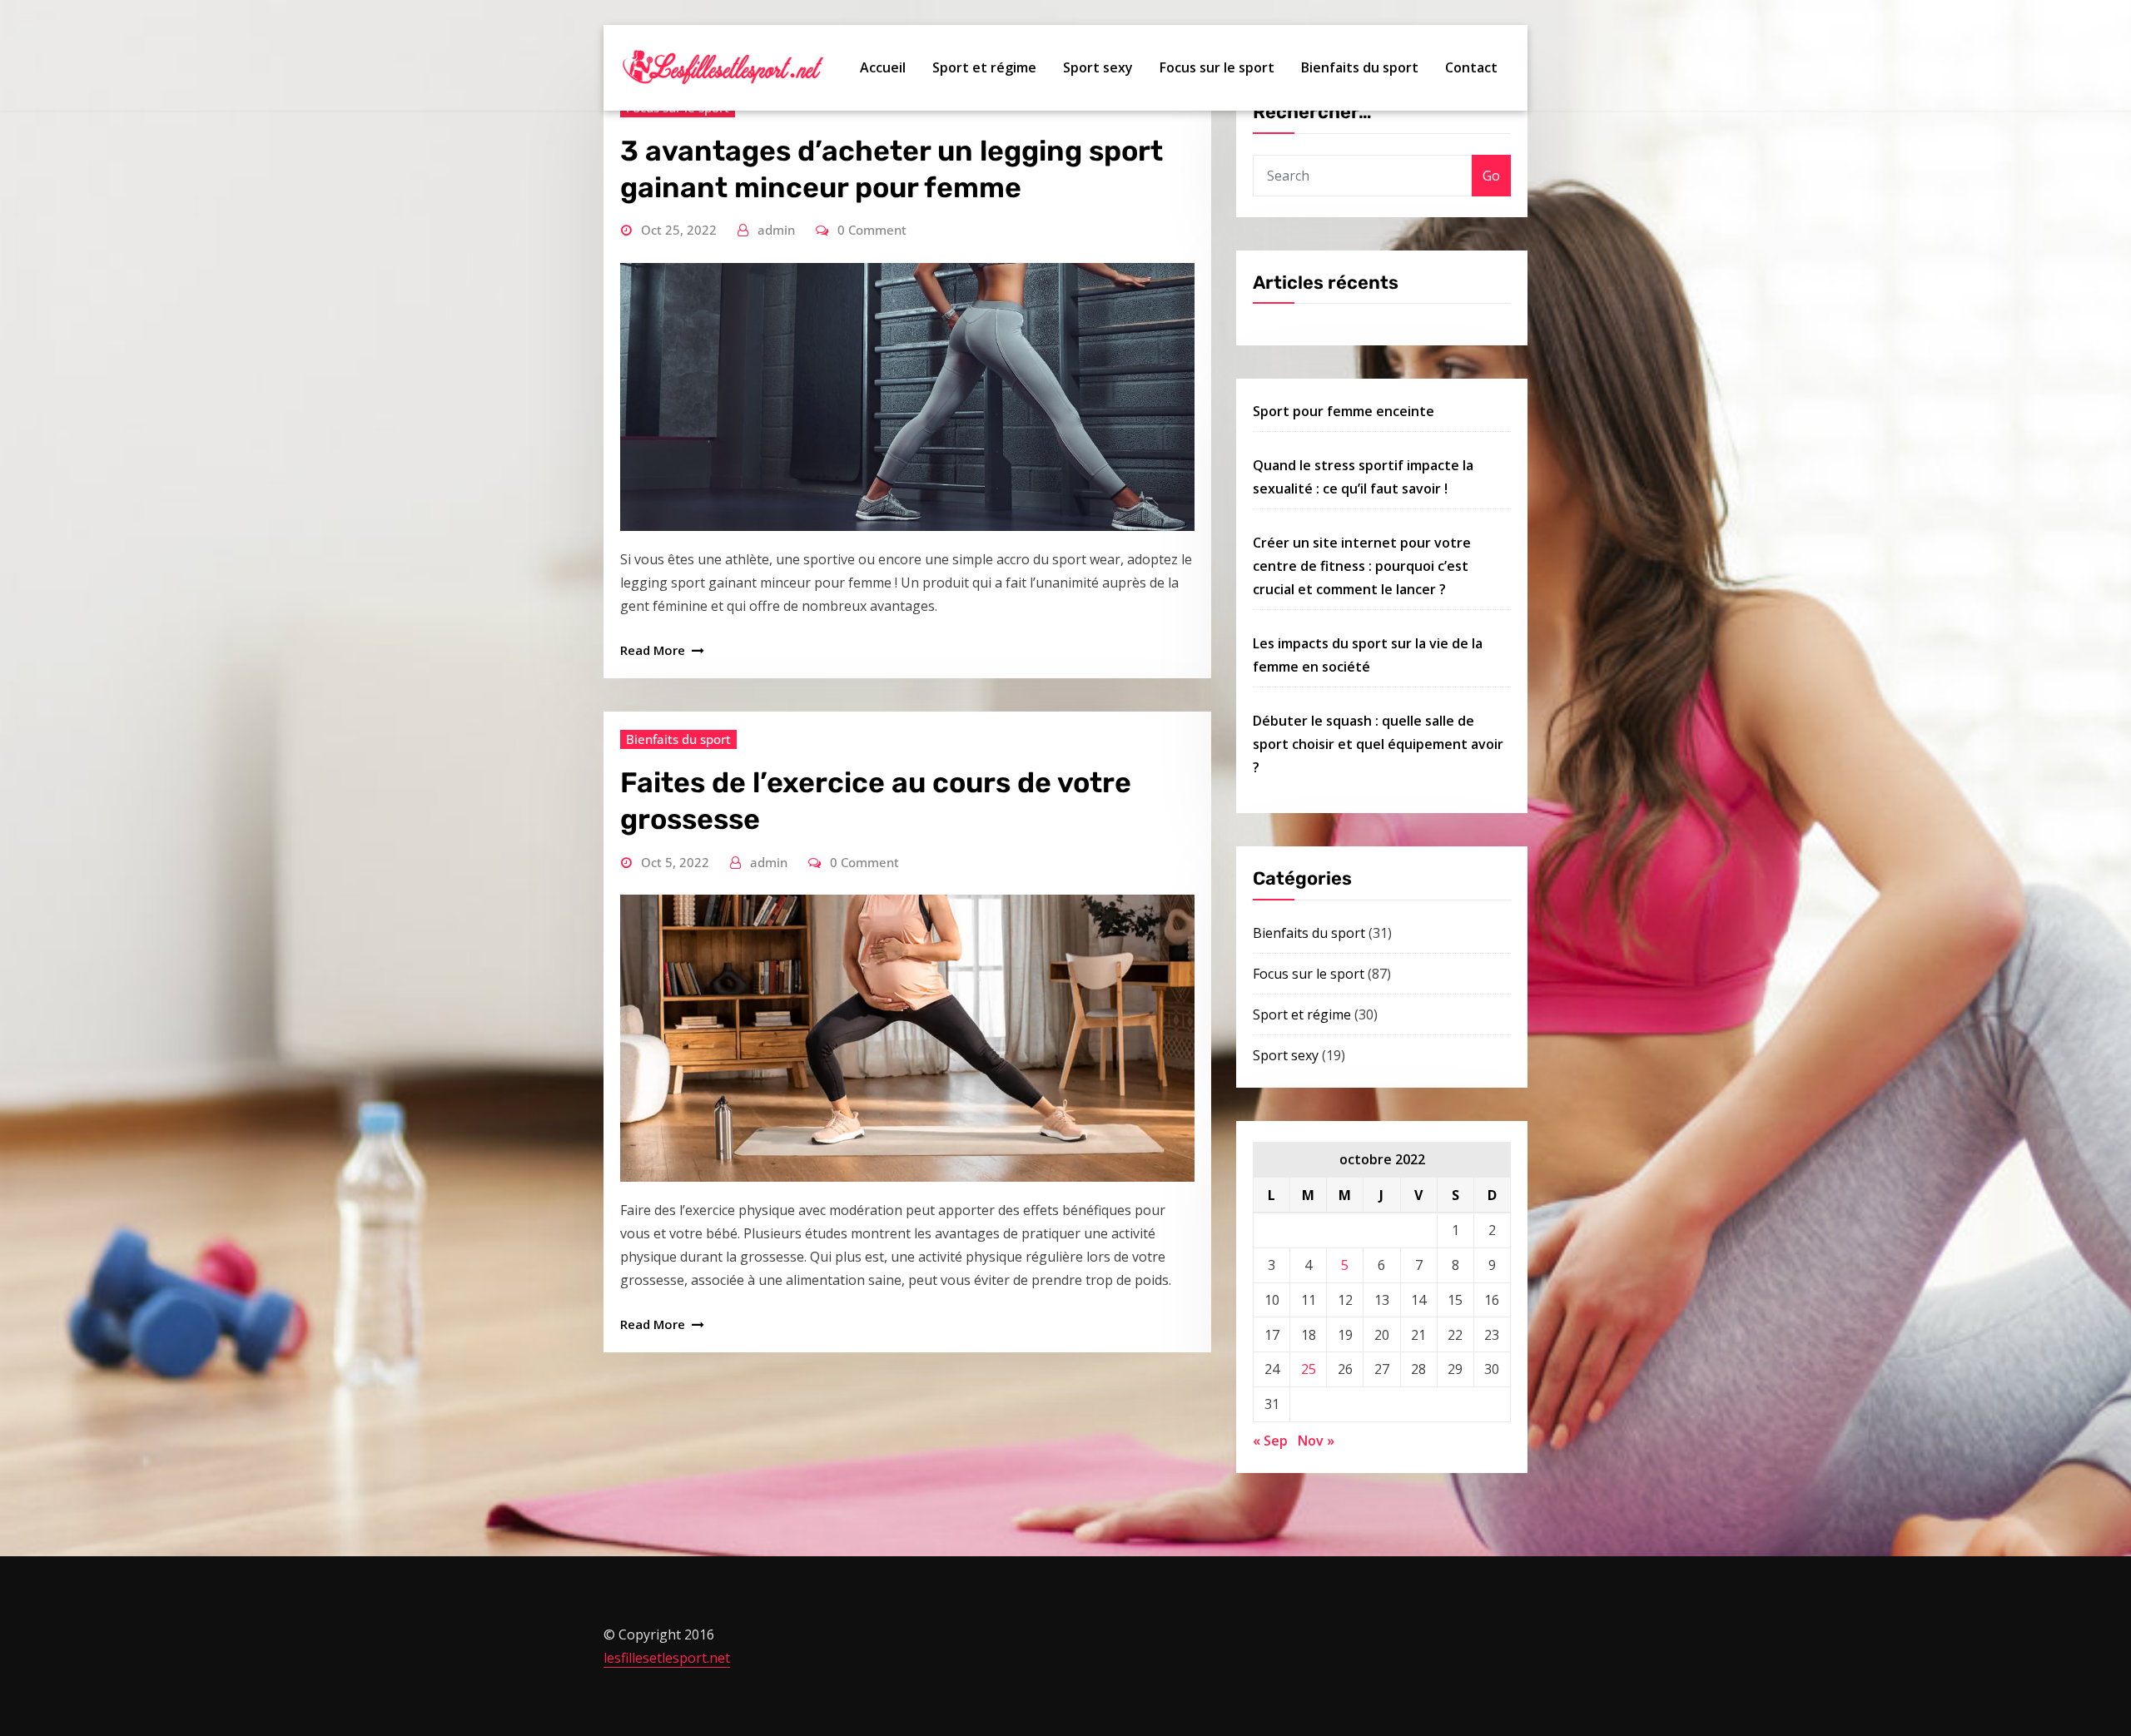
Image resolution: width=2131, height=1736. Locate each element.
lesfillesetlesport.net (667, 1658)
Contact (1471, 67)
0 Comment (872, 230)
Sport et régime (984, 67)
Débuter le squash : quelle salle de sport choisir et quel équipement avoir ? (1378, 744)
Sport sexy (1098, 67)
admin (776, 230)
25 (1309, 1369)
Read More (653, 650)
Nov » (1316, 1441)
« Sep (1270, 1441)
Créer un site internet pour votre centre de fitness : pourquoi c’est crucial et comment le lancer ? (1362, 566)
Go (1491, 176)
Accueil (883, 67)
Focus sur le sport (1217, 67)
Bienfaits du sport (1360, 67)
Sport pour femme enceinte (1344, 411)
